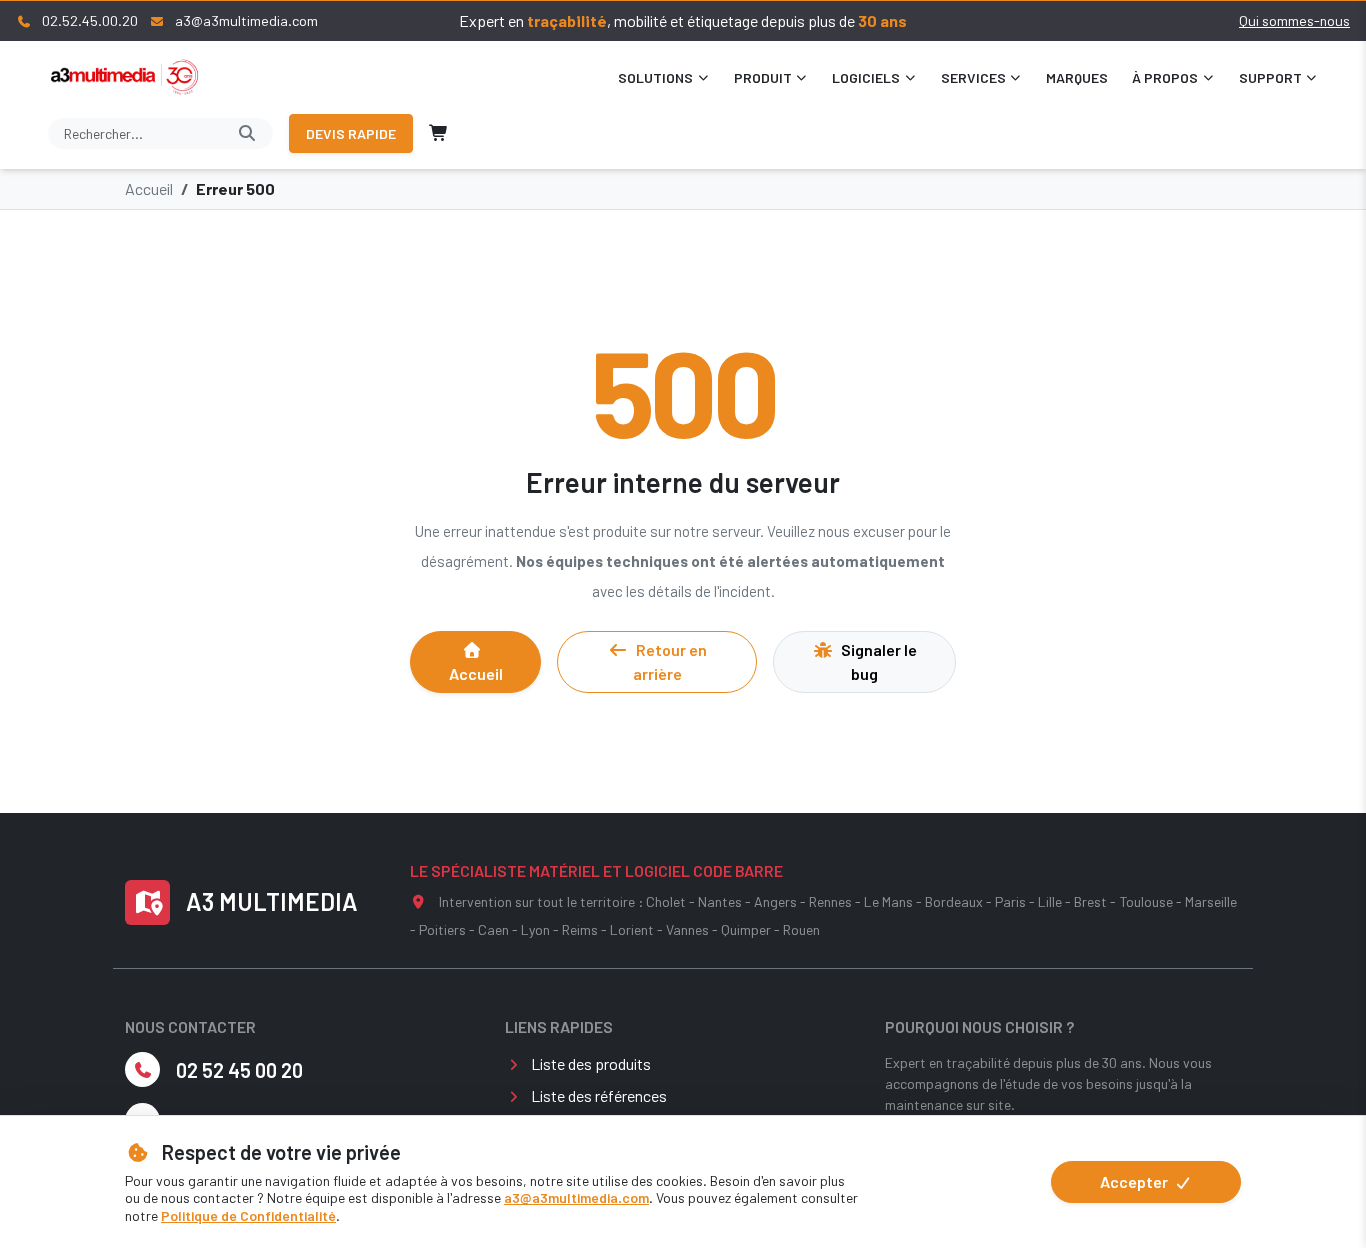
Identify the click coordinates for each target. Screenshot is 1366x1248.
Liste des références (599, 1095)
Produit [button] (763, 77)
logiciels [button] (866, 77)
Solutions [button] (655, 77)
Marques (1077, 77)
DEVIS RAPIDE (351, 133)
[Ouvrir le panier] (439, 133)
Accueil (149, 188)
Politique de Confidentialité (248, 1215)
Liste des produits (591, 1063)
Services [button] (973, 77)
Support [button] (1270, 77)
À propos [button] (1165, 77)
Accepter (1135, 1181)
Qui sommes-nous (1294, 20)
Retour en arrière (670, 661)
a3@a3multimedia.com (576, 1197)
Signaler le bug (879, 661)
